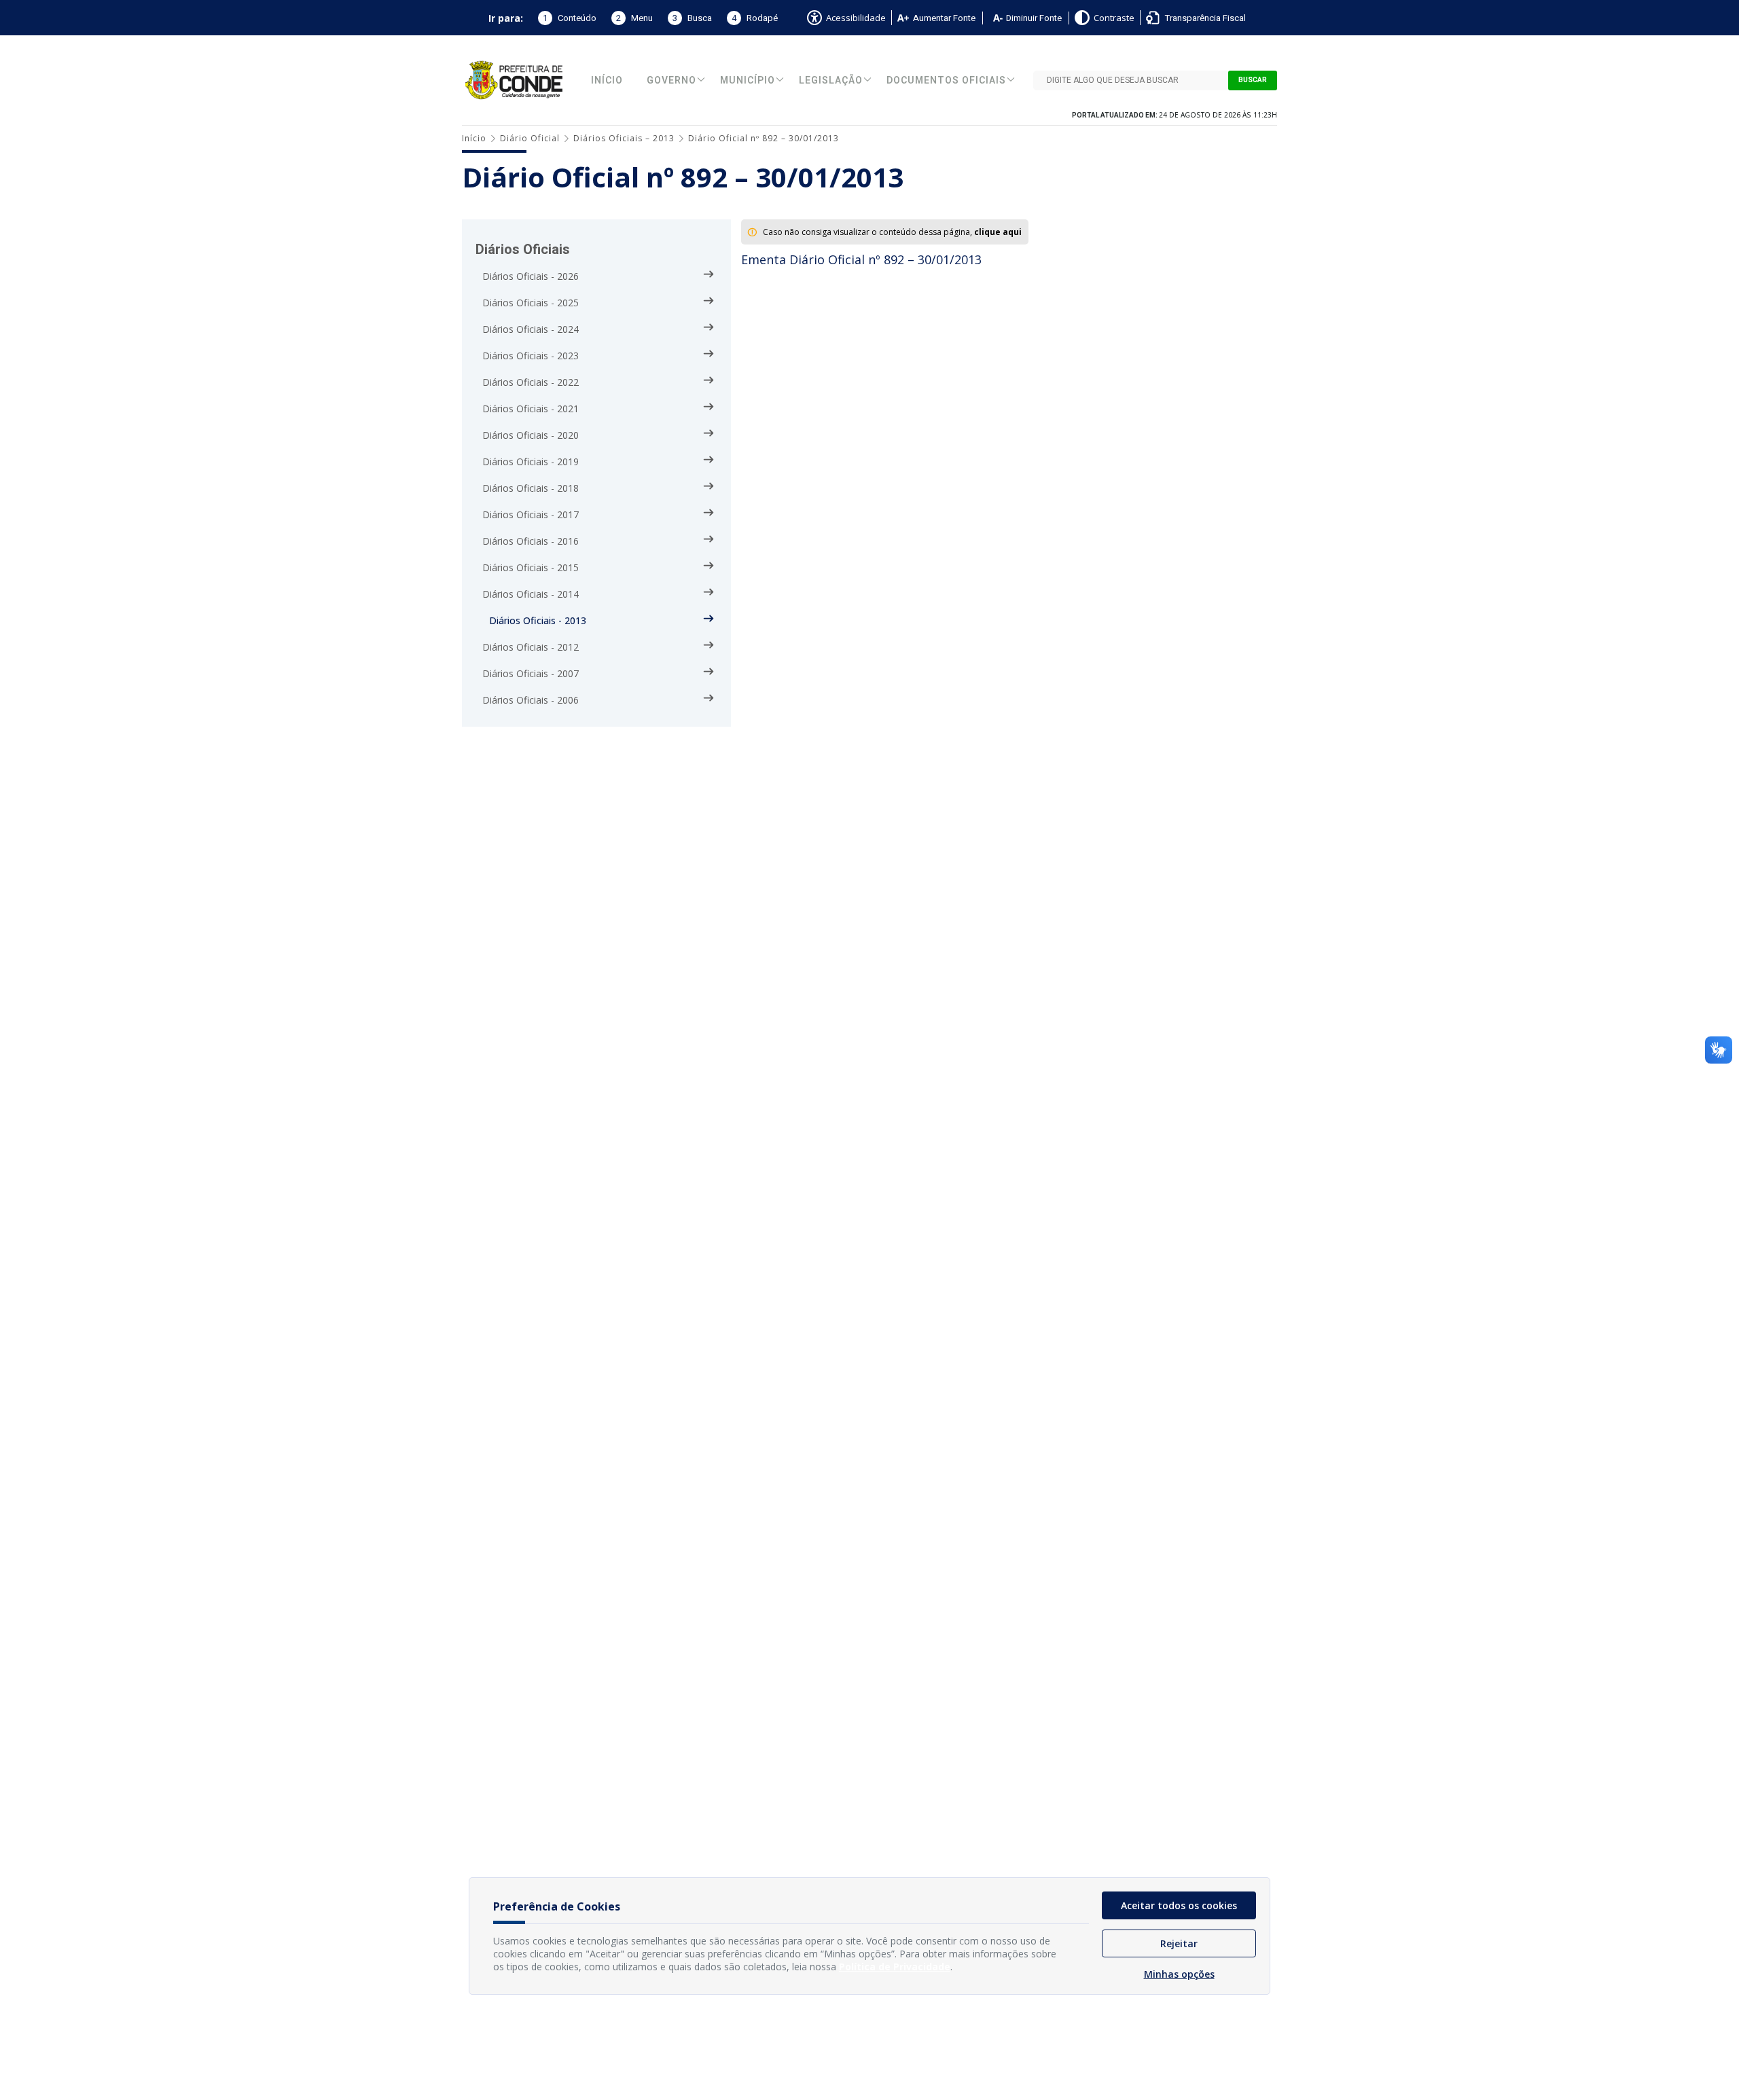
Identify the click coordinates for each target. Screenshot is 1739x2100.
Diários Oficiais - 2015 (531, 567)
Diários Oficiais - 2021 (531, 409)
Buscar (1253, 80)
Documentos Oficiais (946, 80)
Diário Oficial (530, 138)
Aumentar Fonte (944, 18)
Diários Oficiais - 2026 (531, 276)
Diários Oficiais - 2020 (531, 435)
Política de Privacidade (895, 1967)
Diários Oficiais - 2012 (531, 647)
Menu (634, 18)
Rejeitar (1179, 1943)
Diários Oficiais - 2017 (531, 514)
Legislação (831, 80)
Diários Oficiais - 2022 (531, 382)
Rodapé (755, 18)
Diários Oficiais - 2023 (531, 356)
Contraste (1114, 18)
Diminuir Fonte (1034, 18)
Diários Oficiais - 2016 (531, 541)
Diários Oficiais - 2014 (531, 594)
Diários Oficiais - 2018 (531, 488)
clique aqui (998, 232)
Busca (692, 18)
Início (607, 80)
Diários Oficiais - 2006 (531, 700)
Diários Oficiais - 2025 (531, 303)
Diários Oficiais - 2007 (531, 673)
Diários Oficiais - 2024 (531, 329)
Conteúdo (570, 18)
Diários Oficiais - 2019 (531, 461)
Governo (671, 80)
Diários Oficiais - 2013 (538, 620)
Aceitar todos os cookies (1179, 1905)
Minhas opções (1179, 1974)
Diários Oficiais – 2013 (624, 138)
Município (748, 80)
